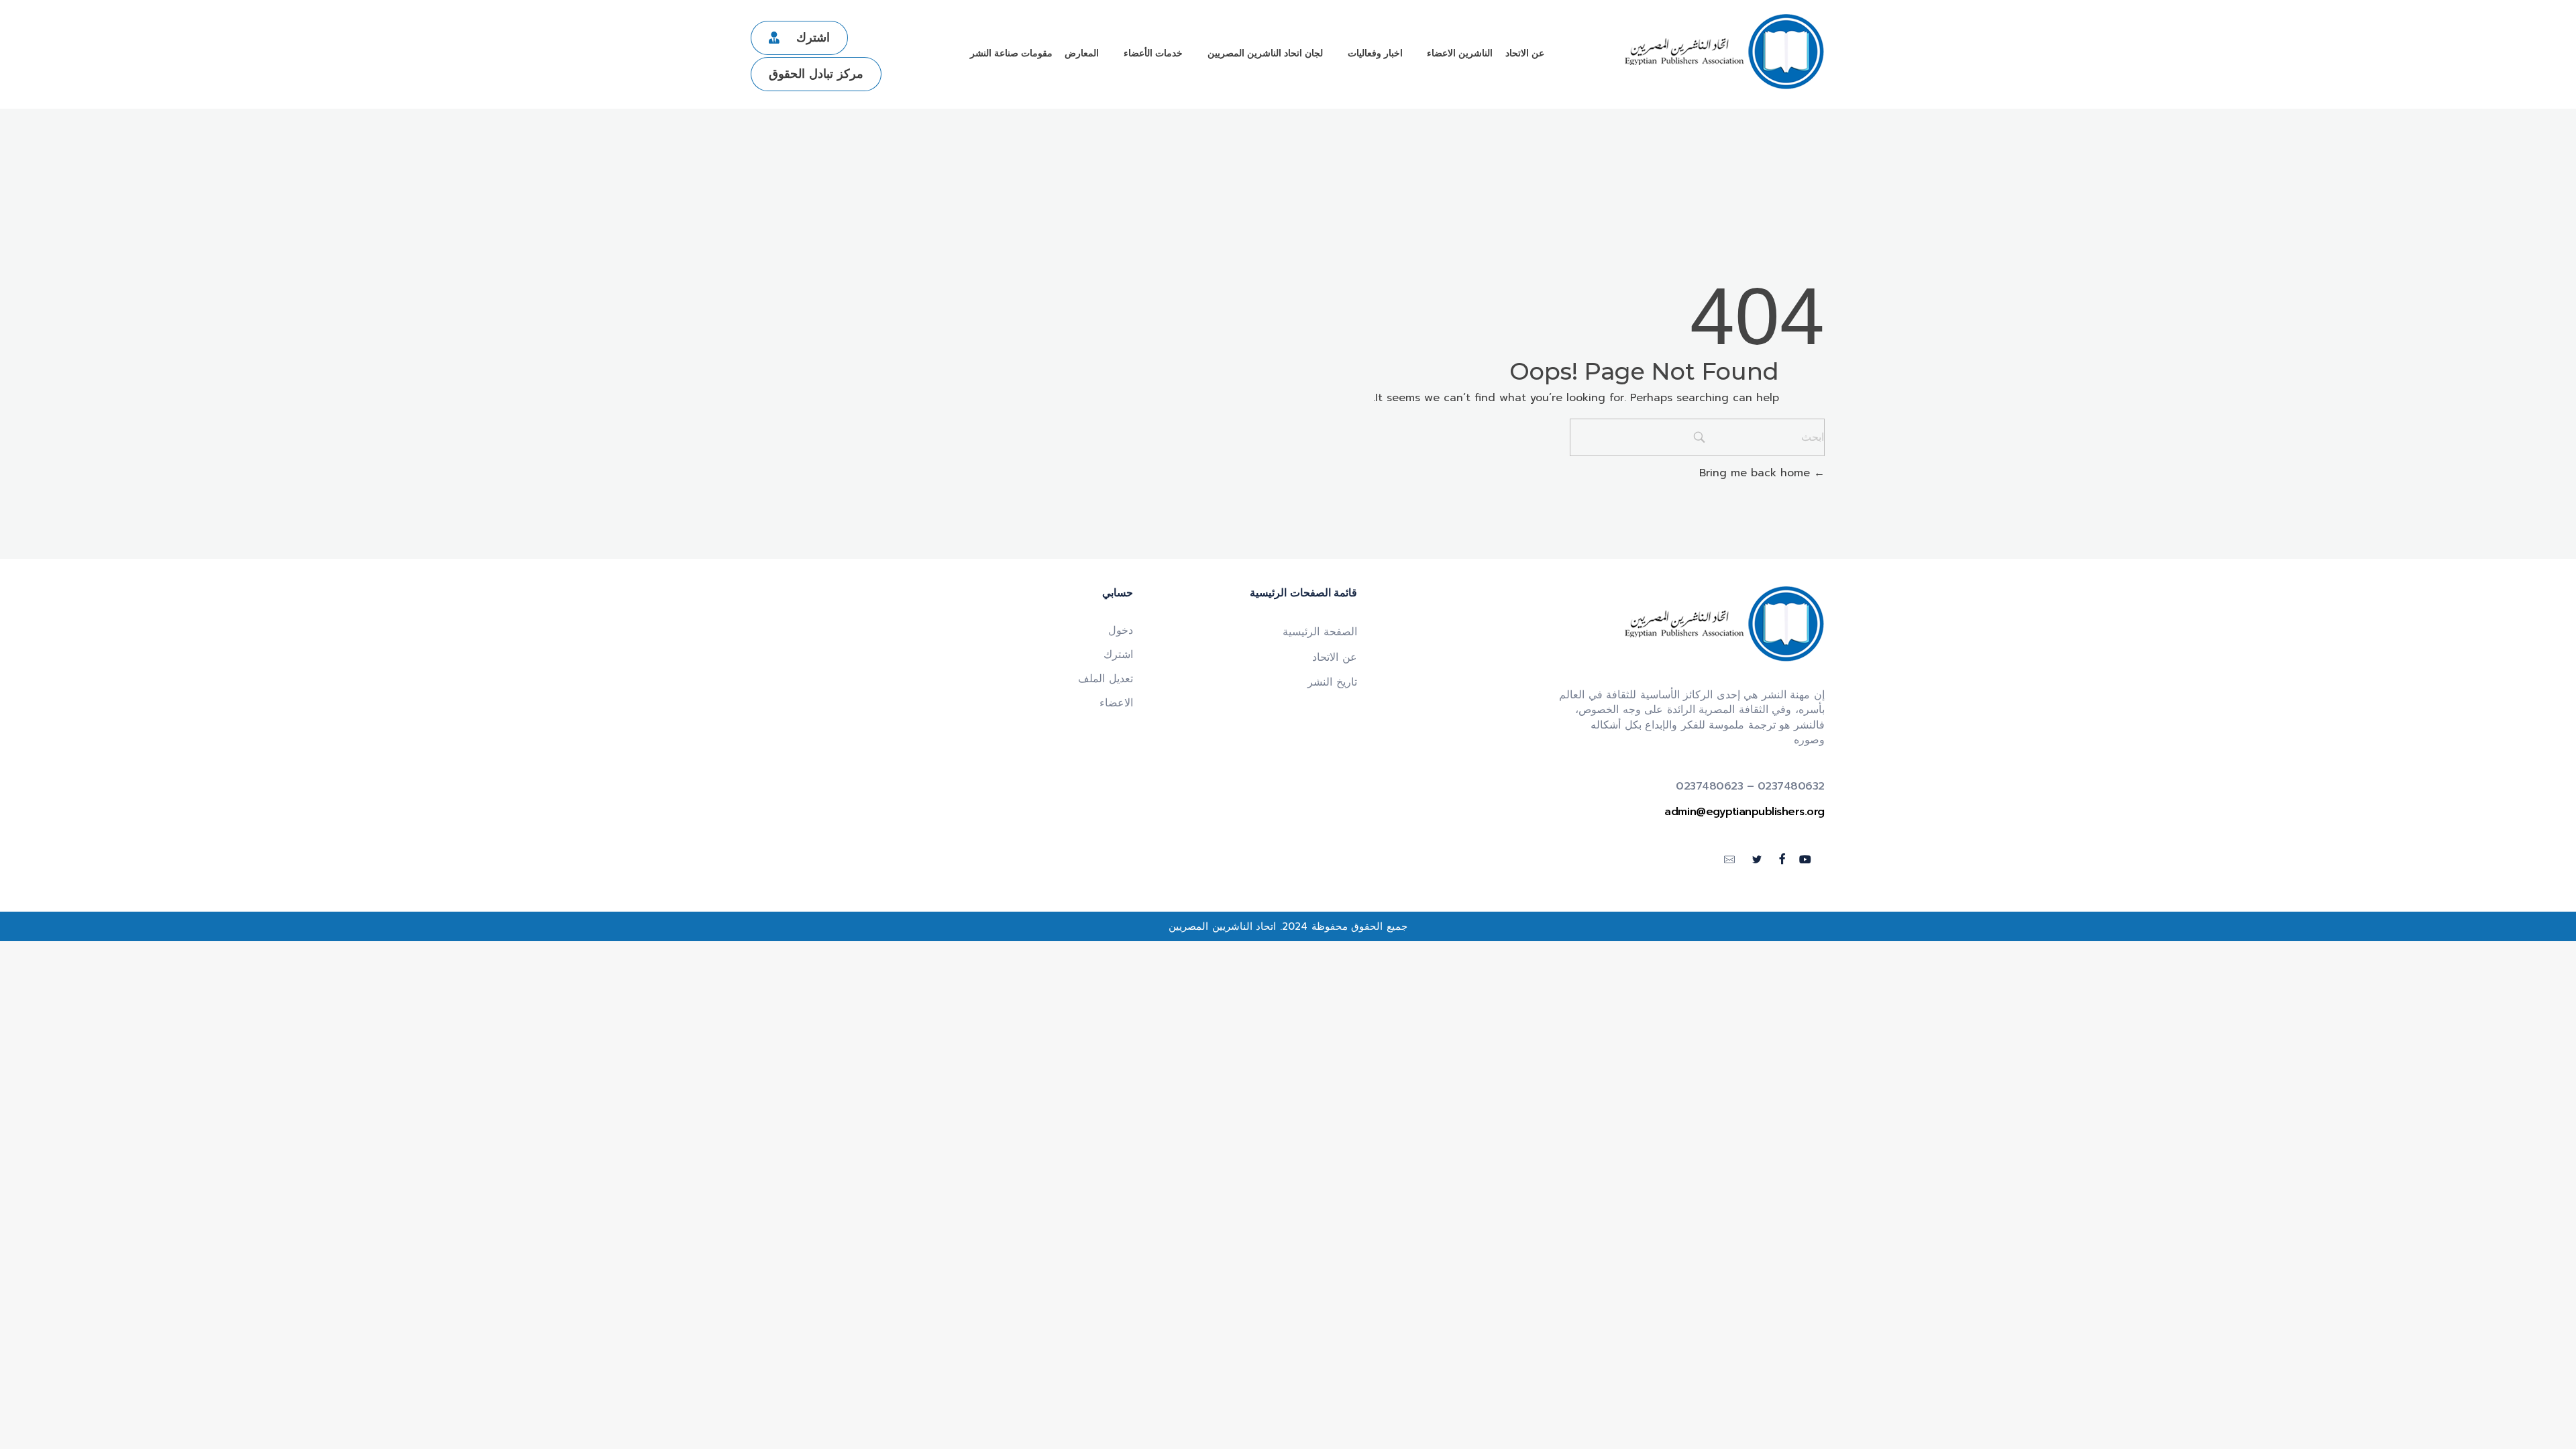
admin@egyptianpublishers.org (1745, 812)
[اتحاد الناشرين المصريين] (1724, 52)
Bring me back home (1757, 473)
